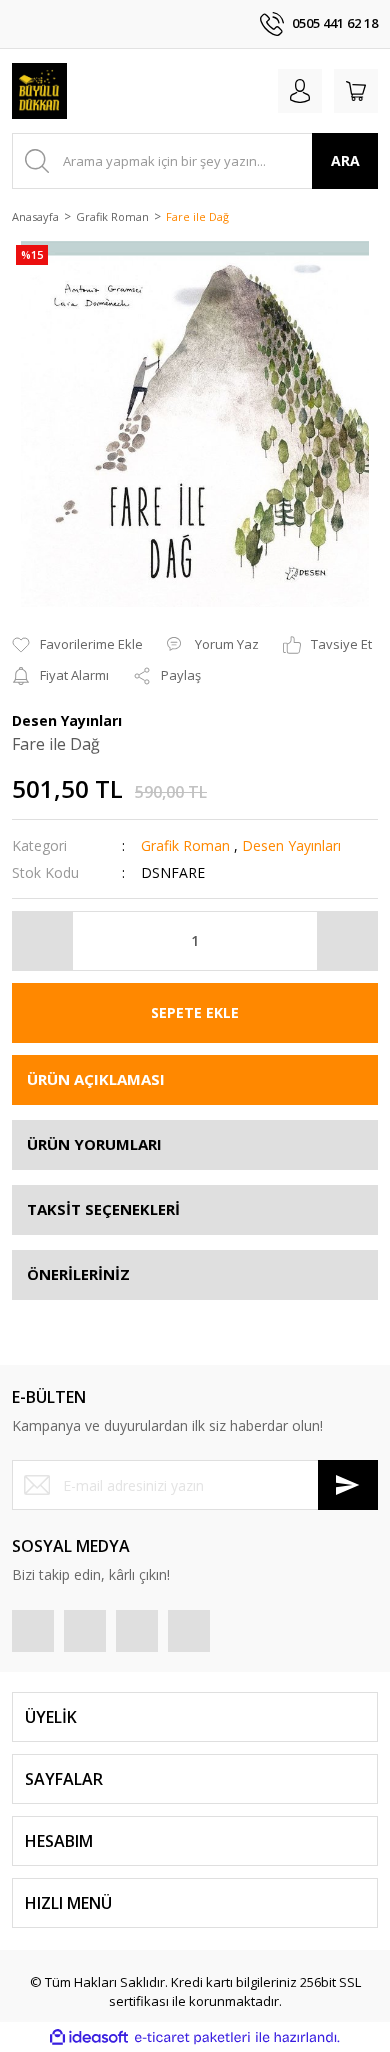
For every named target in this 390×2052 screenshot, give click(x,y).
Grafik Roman (185, 845)
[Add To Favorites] (77, 645)
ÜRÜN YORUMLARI (94, 1144)
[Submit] (348, 1485)
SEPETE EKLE (195, 1012)
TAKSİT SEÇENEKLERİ (103, 1209)
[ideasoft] (89, 2037)
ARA (345, 160)
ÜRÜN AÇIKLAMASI (96, 1079)
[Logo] (39, 91)
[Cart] (356, 91)
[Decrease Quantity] (43, 941)
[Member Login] (300, 91)
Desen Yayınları (291, 845)
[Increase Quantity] (347, 941)
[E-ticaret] (192, 2037)
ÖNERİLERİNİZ (78, 1274)
